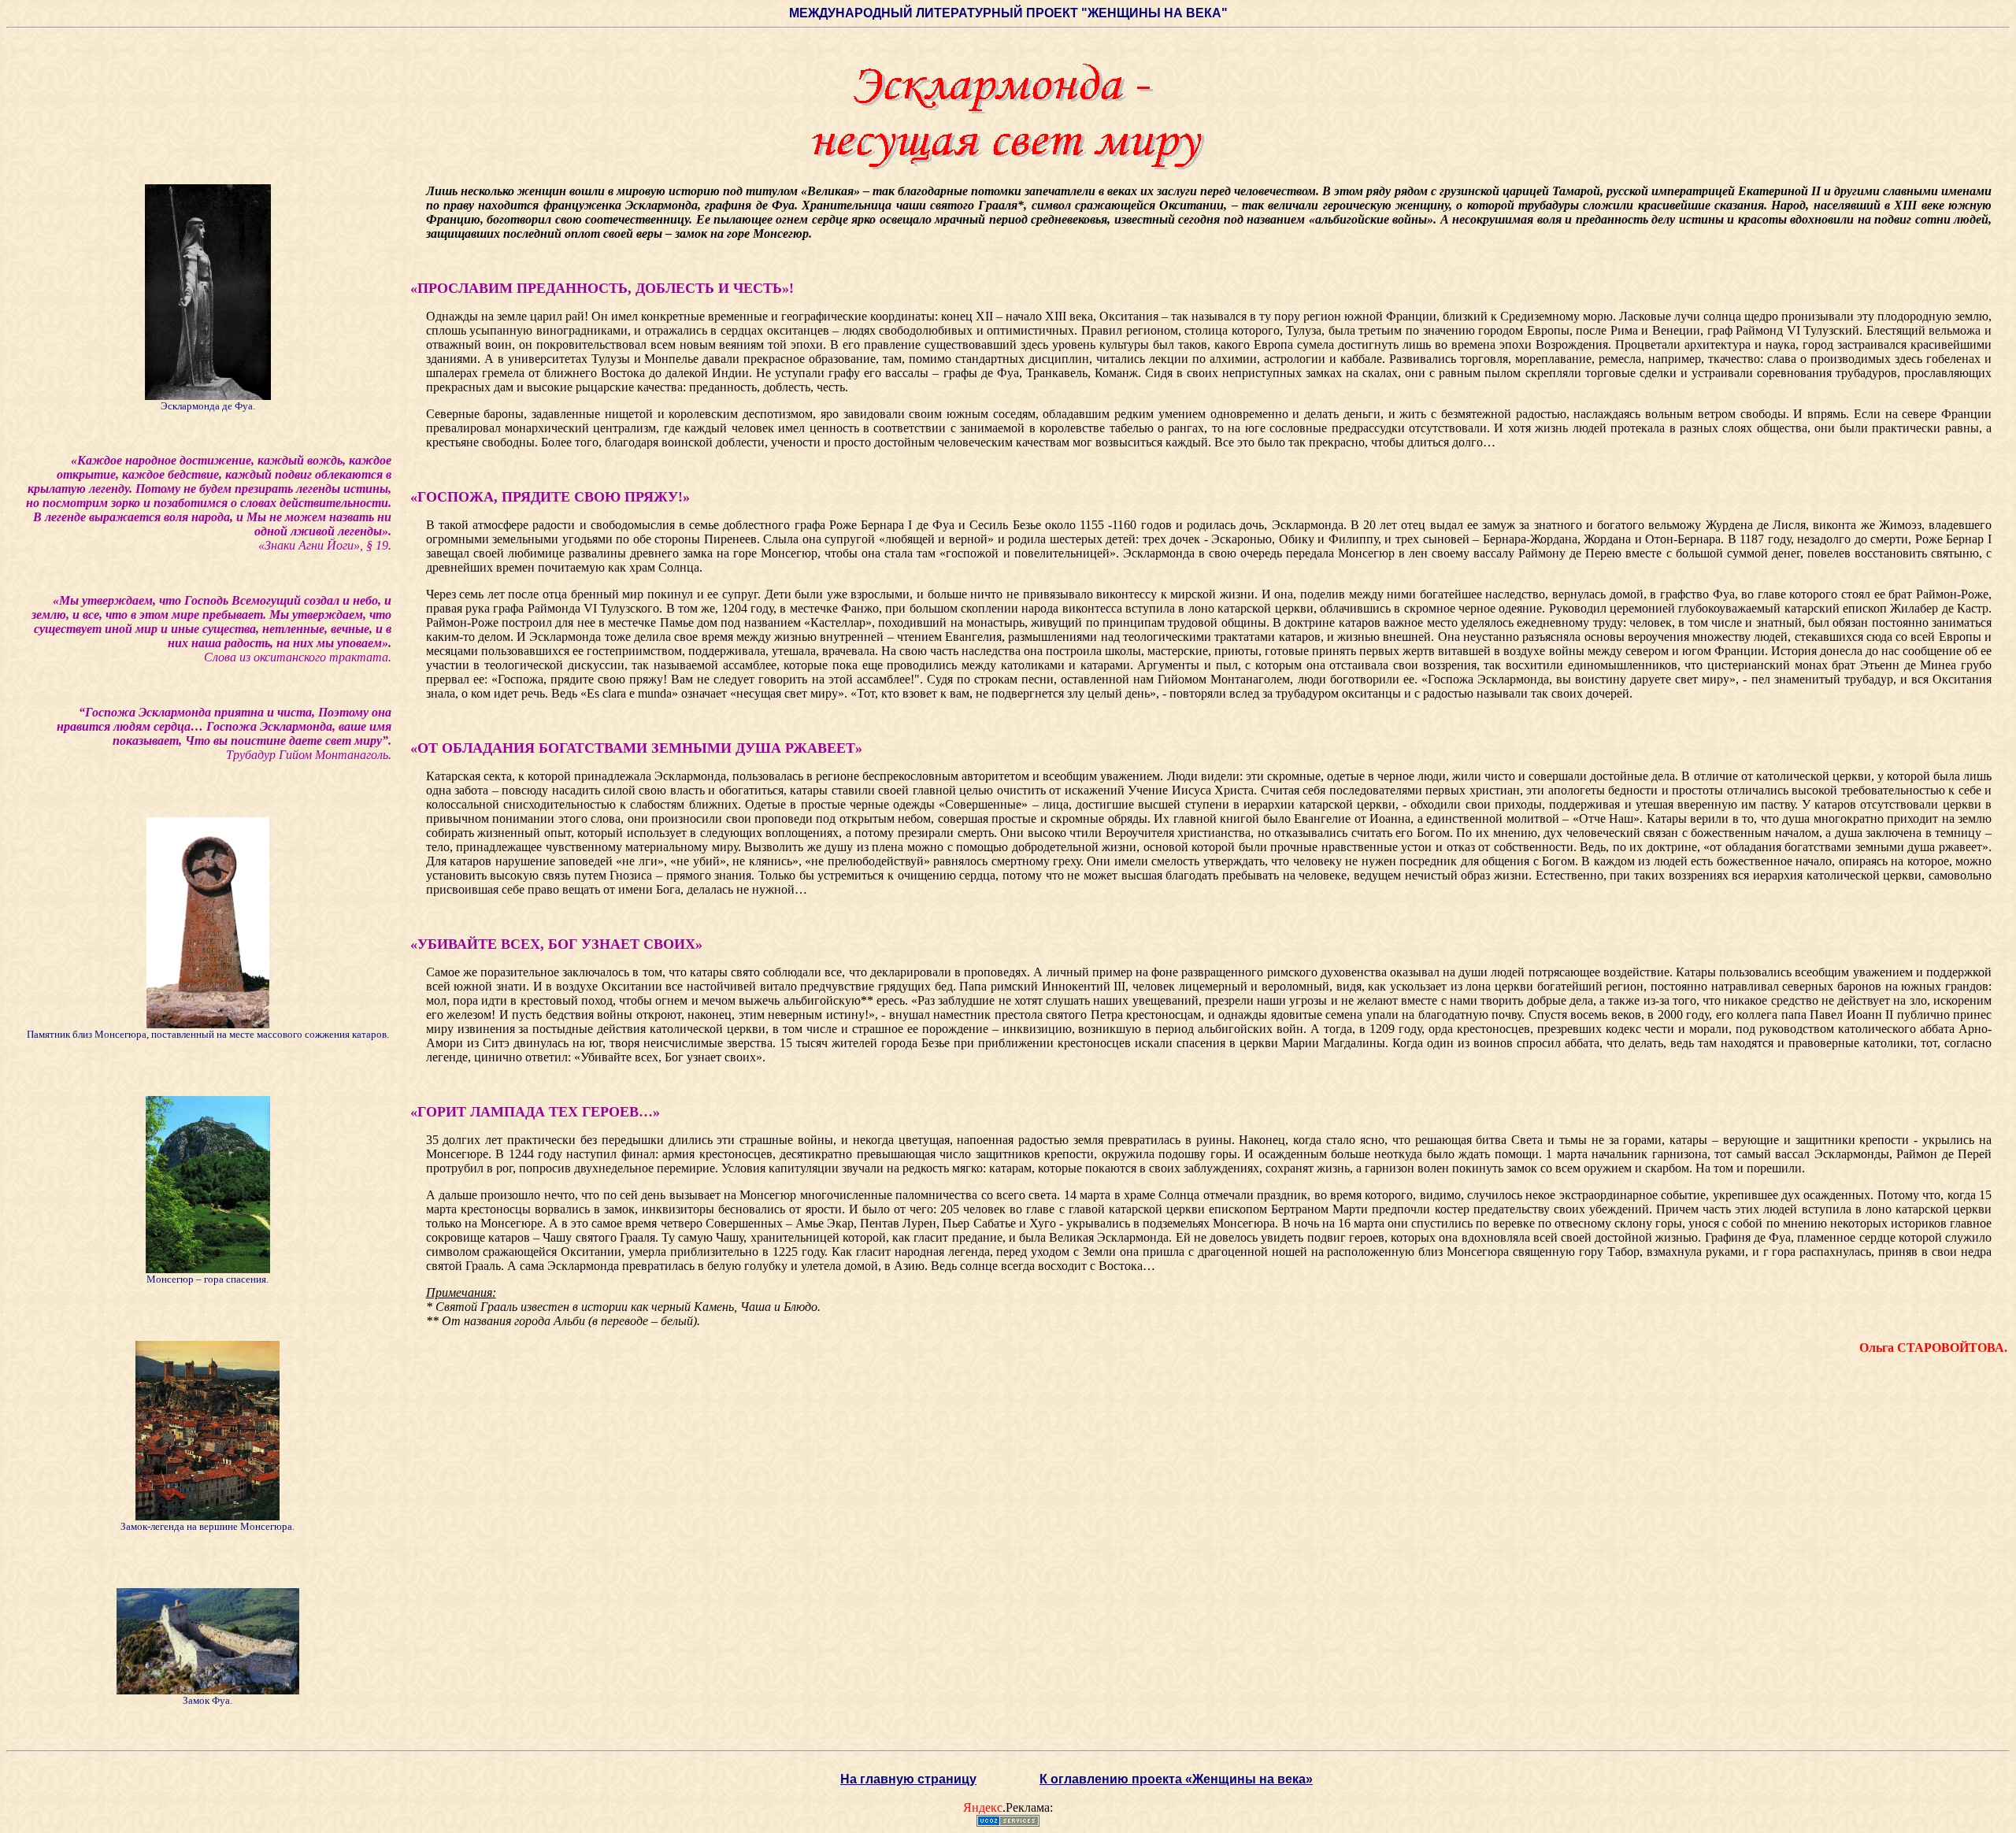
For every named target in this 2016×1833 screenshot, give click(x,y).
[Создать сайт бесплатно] (1008, 1822)
